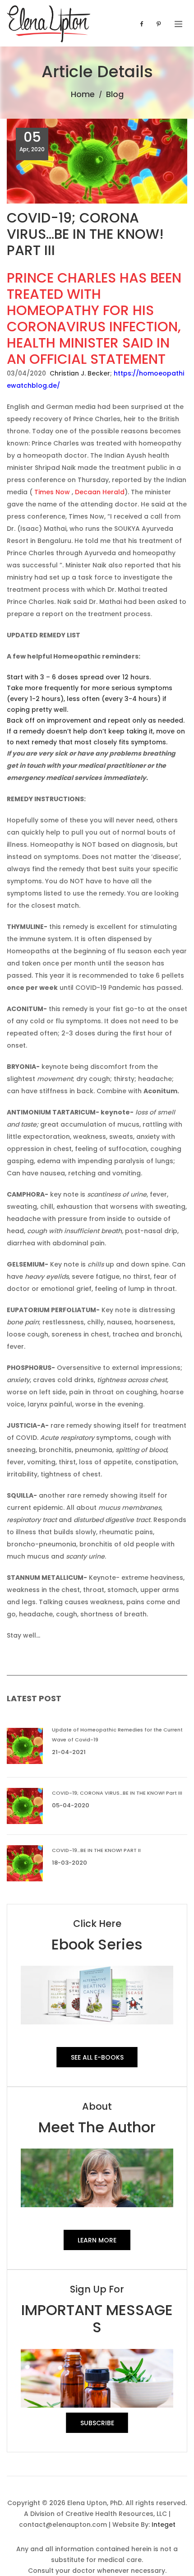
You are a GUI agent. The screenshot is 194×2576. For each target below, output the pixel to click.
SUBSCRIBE (97, 2423)
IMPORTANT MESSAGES (97, 2318)
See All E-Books (97, 2057)
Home (83, 94)
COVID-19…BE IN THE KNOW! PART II (96, 1850)
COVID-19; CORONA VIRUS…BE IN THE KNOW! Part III (117, 1793)
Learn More (97, 2240)
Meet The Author (97, 2127)
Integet (164, 2525)
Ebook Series (97, 1944)
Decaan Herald (100, 492)
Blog (115, 94)
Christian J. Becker (80, 373)
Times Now (52, 492)
